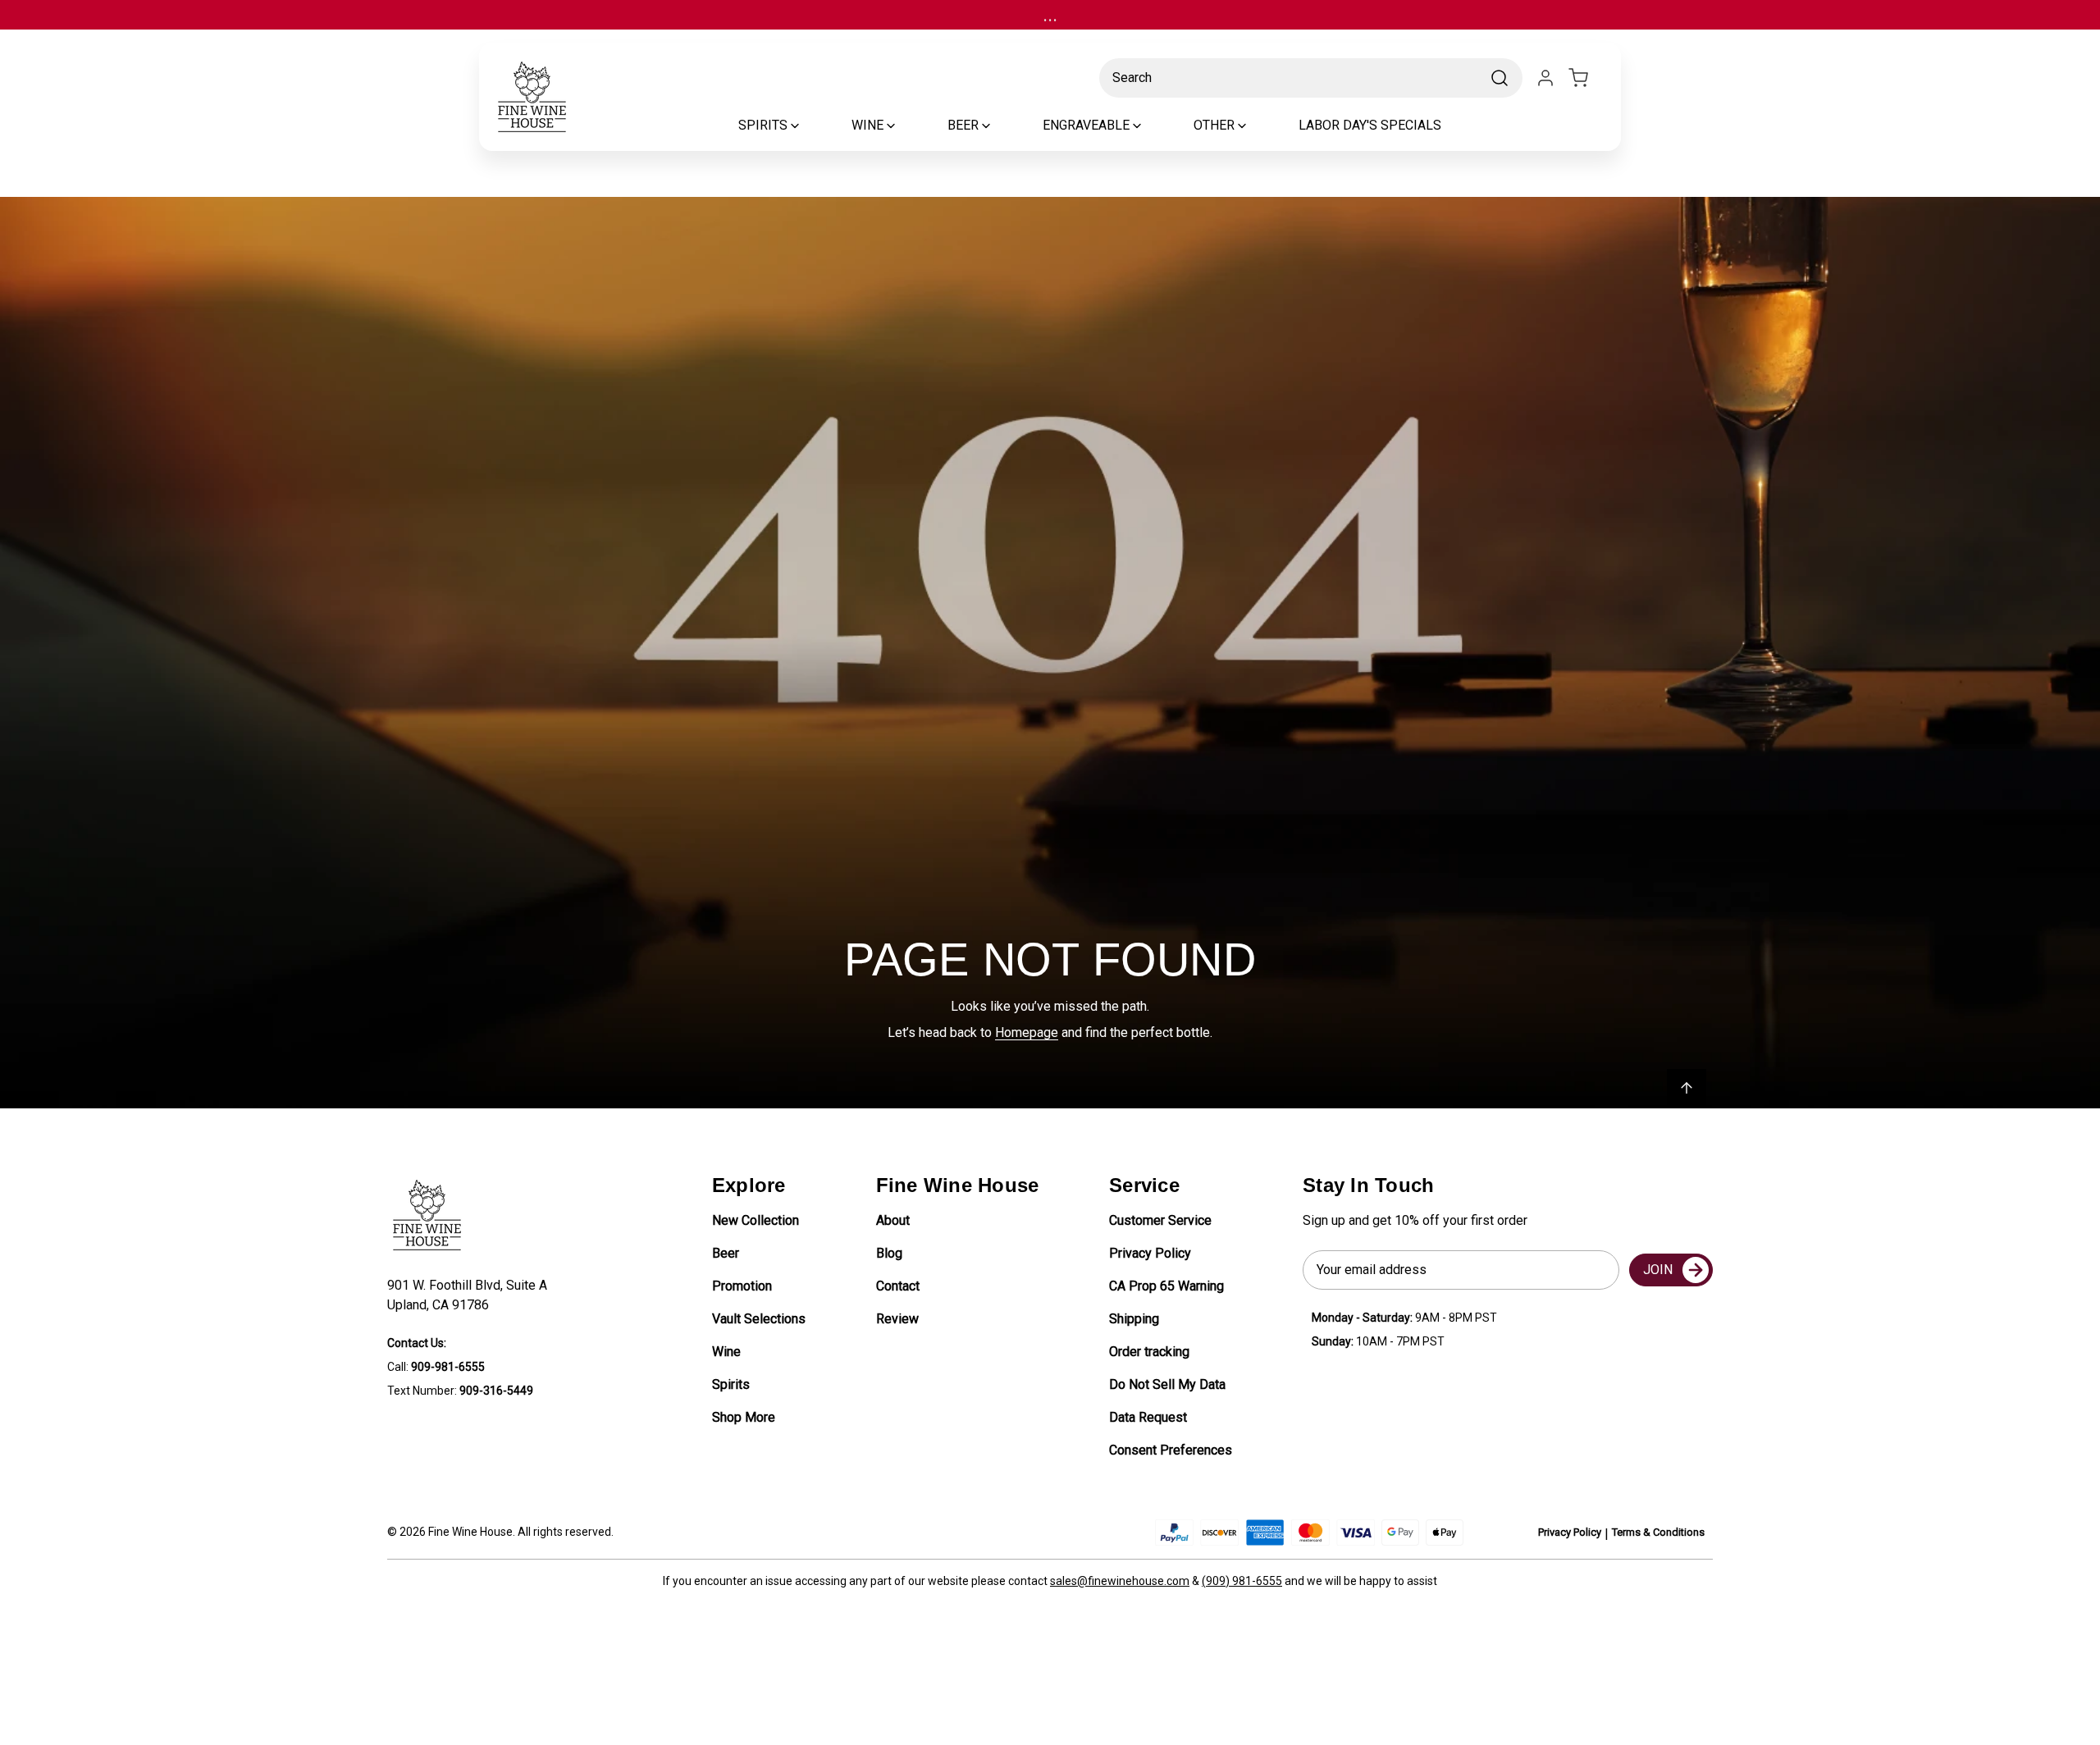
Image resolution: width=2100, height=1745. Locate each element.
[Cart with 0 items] (1588, 78)
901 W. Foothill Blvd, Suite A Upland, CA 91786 (470, 1295)
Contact (898, 1286)
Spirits (731, 1384)
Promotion (742, 1286)
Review (897, 1319)
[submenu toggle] (809, 126)
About (893, 1220)
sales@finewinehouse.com (1120, 1581)
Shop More (744, 1417)
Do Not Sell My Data (1167, 1384)
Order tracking (1149, 1352)
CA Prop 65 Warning (1166, 1286)
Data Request (1148, 1417)
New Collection (756, 1220)
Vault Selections (759, 1319)
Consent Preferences (1171, 1450)
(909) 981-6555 (1242, 1581)
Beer (726, 1253)
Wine (726, 1352)
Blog (889, 1253)
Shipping (1134, 1319)
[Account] (1545, 78)
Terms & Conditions (1658, 1532)
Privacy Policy (1150, 1253)
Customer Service (1160, 1220)
